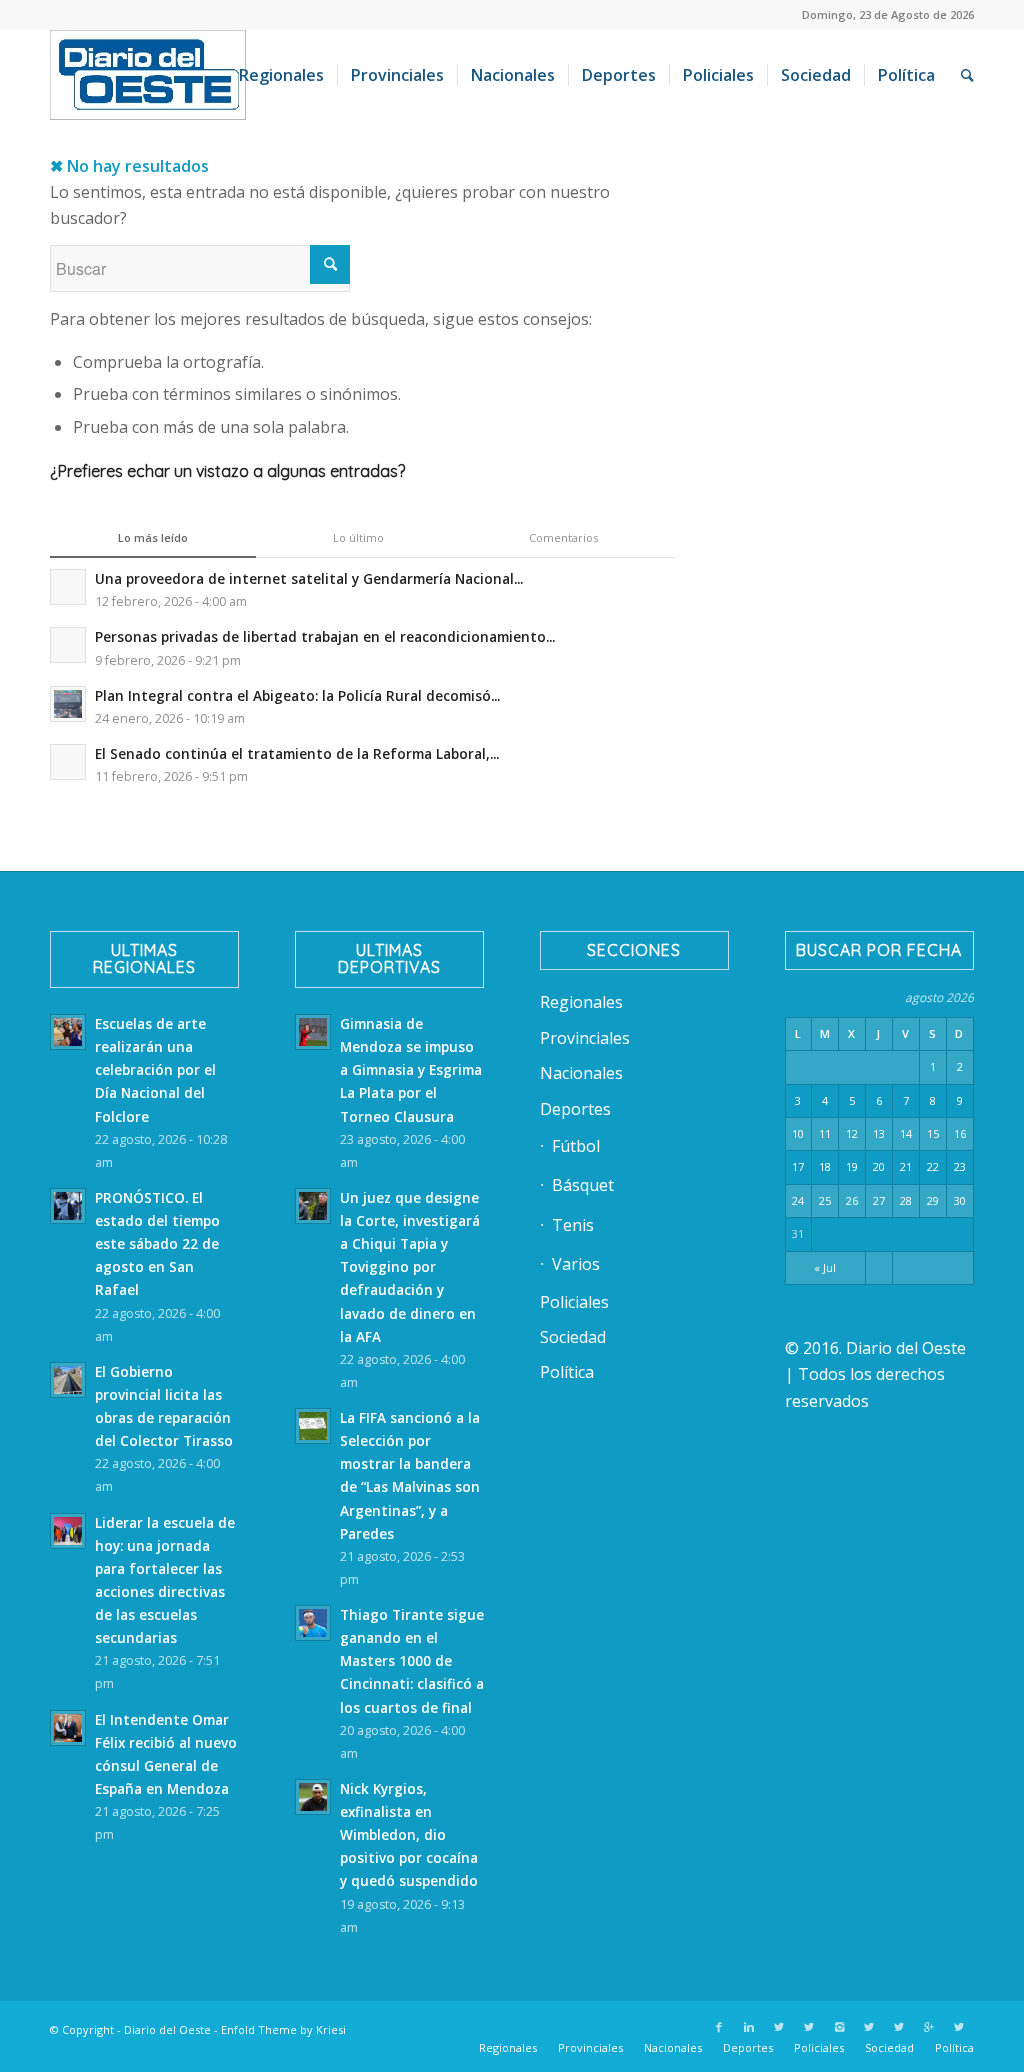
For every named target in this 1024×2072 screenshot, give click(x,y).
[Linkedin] (749, 2027)
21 (906, 1166)
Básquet (583, 1185)
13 (879, 1133)
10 (798, 1133)
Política (567, 1372)
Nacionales (581, 1073)
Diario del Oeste (167, 2029)
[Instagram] (839, 2027)
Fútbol (576, 1146)
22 (933, 1166)
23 (960, 1166)
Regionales (581, 1002)
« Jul (825, 1267)
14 (906, 1133)
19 (852, 1166)
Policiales (574, 1302)
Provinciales (585, 1038)
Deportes (575, 1109)
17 (798, 1166)
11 (825, 1133)
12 (852, 1133)
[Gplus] (929, 2027)
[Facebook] (719, 2027)
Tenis (573, 1225)
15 (933, 1133)
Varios (576, 1264)
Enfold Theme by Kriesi (283, 2029)
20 (879, 1166)
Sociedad (573, 1337)
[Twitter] (779, 2027)
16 (960, 1133)
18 (825, 1166)
